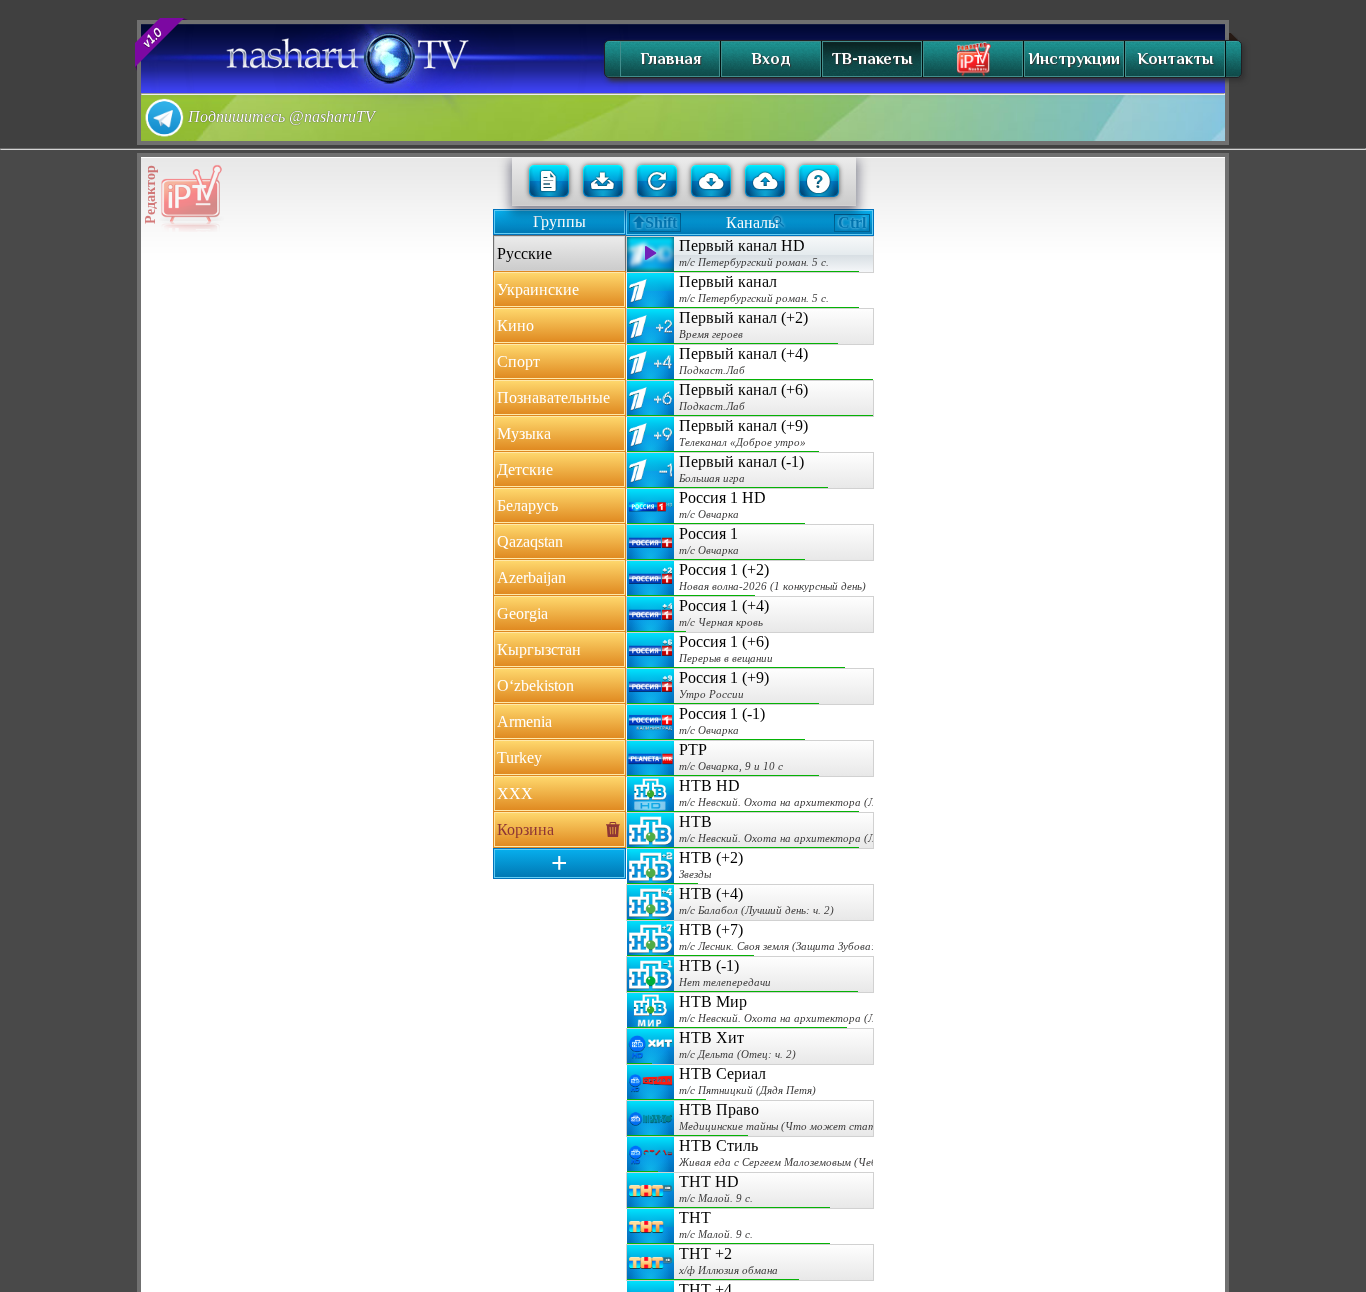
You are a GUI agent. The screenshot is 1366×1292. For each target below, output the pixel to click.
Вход (771, 59)
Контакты (1175, 59)
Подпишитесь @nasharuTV (279, 116)
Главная (670, 59)
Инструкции (1074, 59)
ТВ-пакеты (872, 59)
